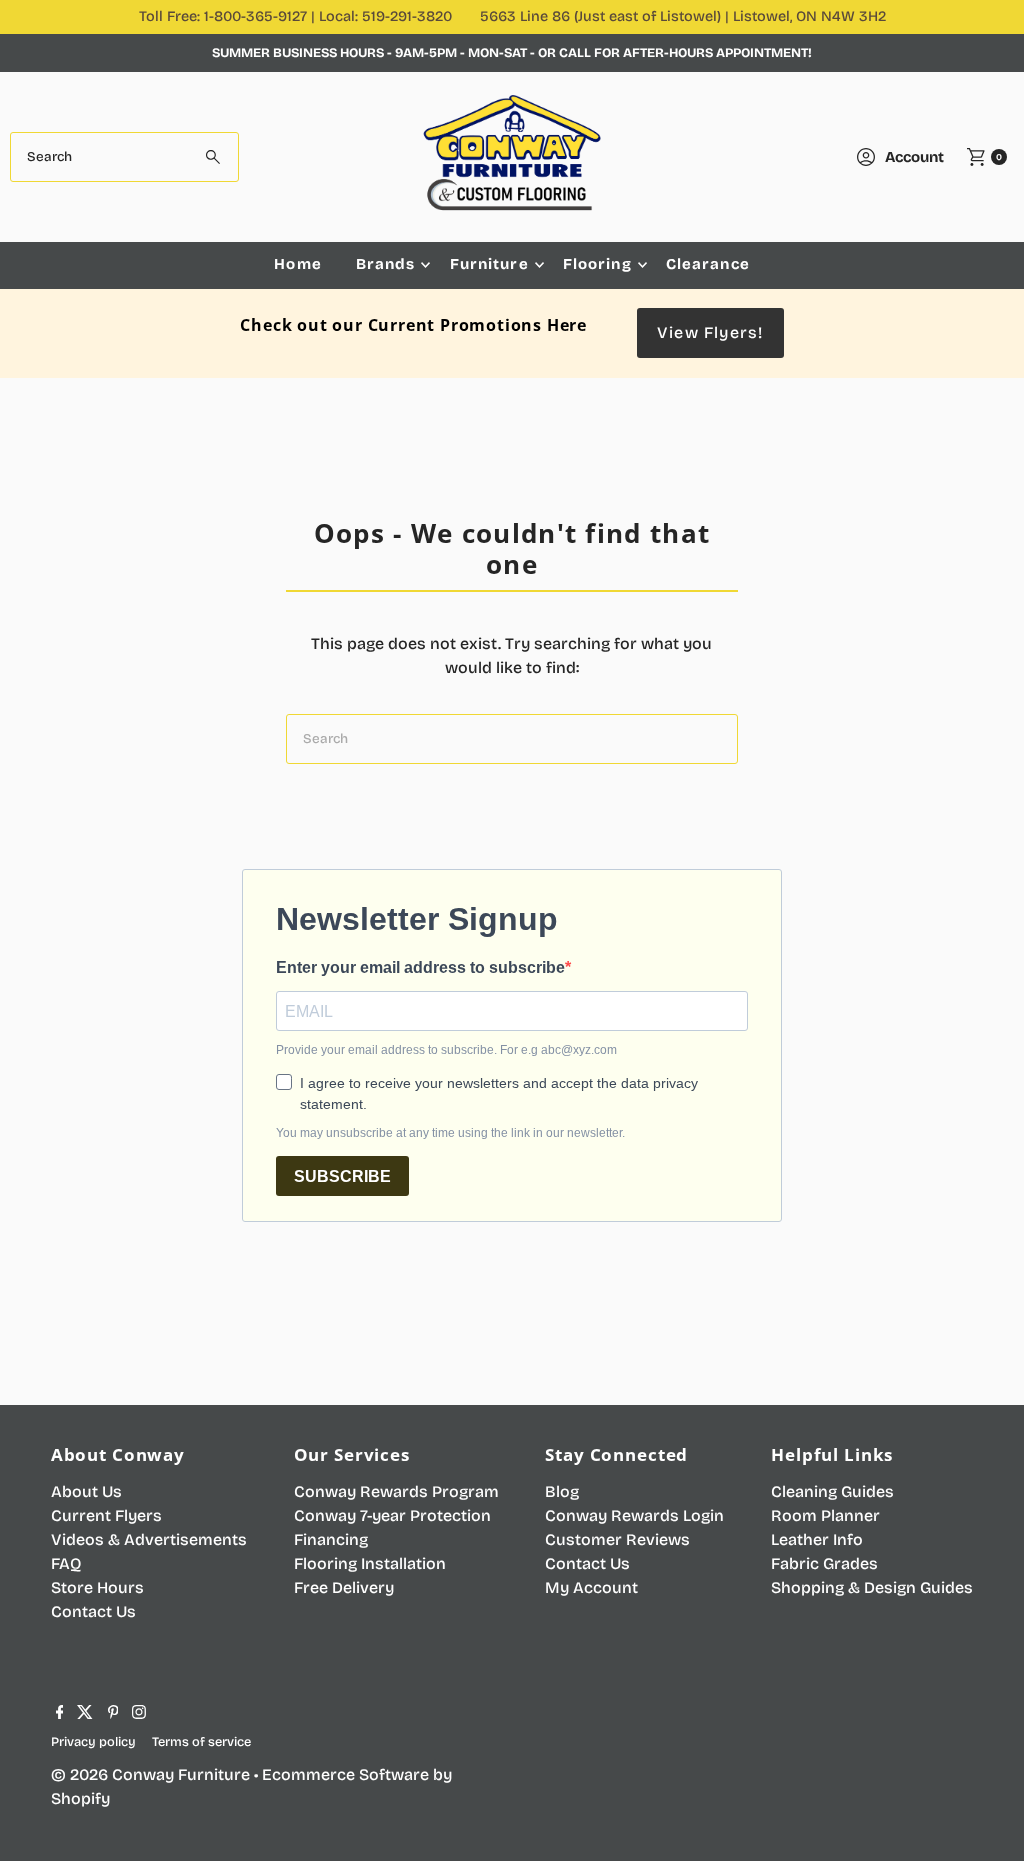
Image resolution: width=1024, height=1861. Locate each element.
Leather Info (817, 1539)
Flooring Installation (370, 1563)
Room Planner (825, 1515)
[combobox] (124, 157)
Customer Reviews (617, 1539)
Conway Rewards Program (396, 1491)
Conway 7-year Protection (392, 1515)
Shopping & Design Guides (872, 1587)
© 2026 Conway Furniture (150, 1774)
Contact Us (93, 1611)
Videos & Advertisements (149, 1539)
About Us (86, 1491)
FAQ (66, 1563)
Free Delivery (344, 1587)
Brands (386, 264)
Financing (331, 1539)
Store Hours (97, 1587)
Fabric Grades (824, 1563)
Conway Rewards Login (634, 1515)
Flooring (597, 264)
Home (298, 264)
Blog (562, 1491)
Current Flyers (106, 1515)
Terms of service (201, 1741)
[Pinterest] (113, 1714)
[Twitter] (85, 1714)
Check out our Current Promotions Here (413, 325)
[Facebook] (60, 1714)
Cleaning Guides (832, 1491)
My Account (591, 1587)
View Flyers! (710, 332)
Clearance (708, 264)
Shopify (80, 1798)
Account (914, 157)
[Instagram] (139, 1714)
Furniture (489, 264)
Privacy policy (93, 1741)
